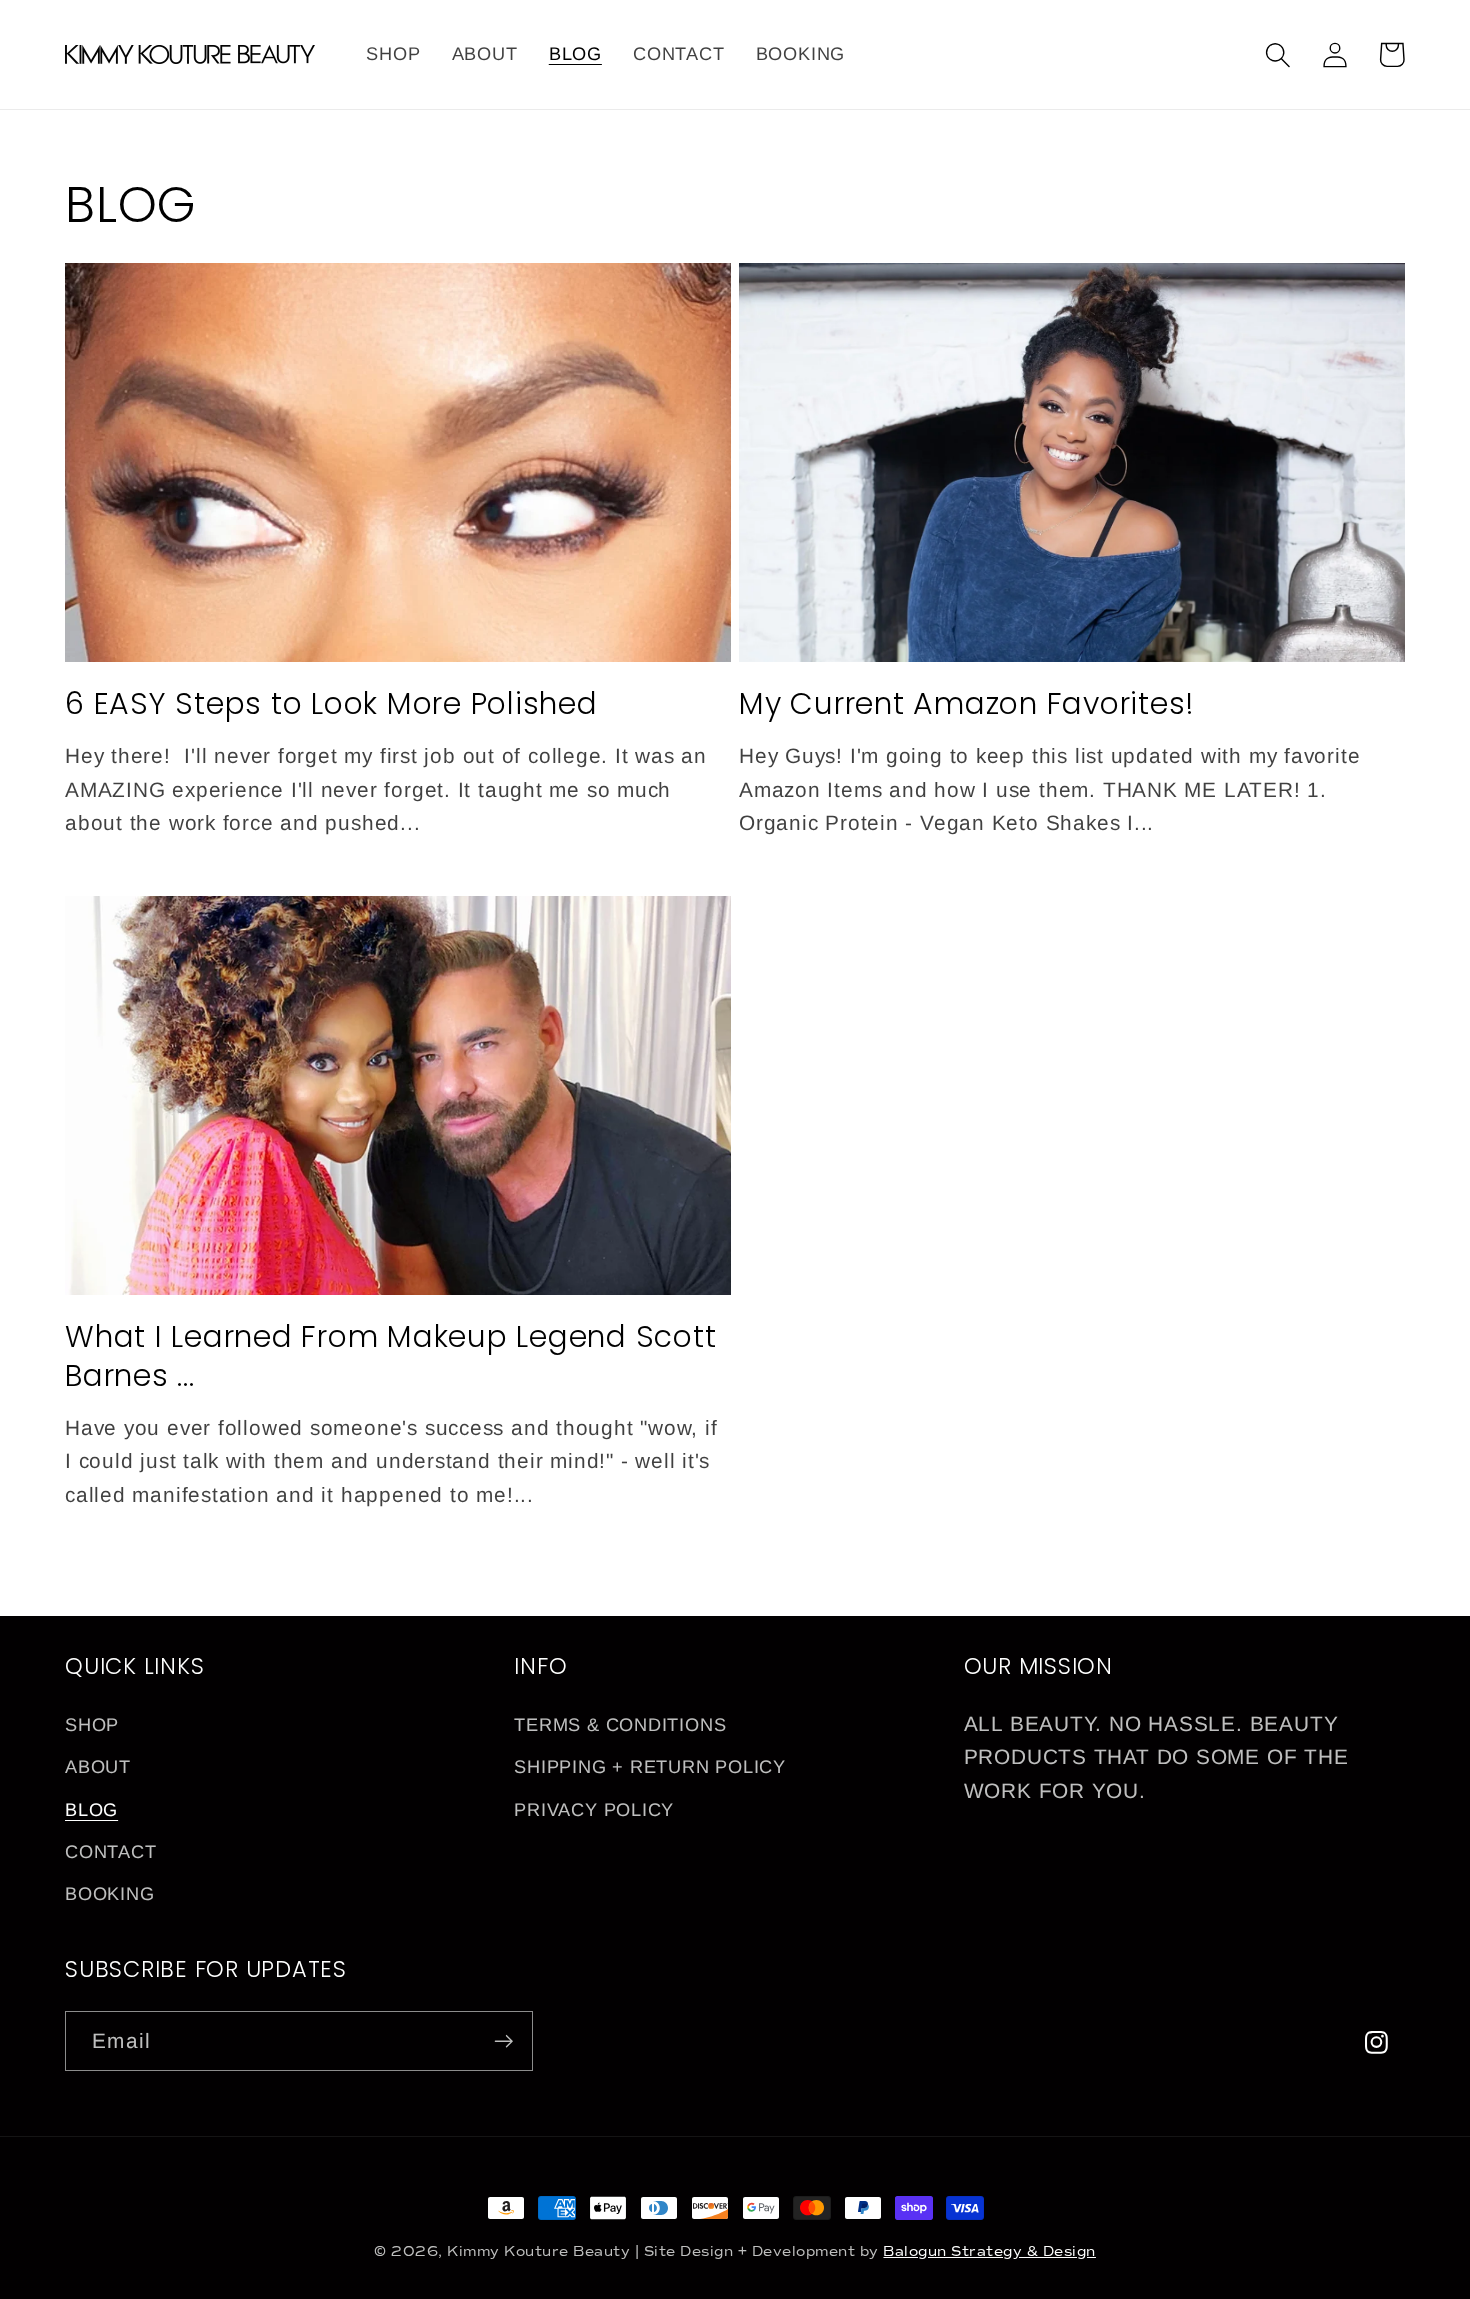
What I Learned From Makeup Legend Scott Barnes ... (390, 1356)
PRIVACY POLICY (594, 1810)
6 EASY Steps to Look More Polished (331, 703)
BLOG (91, 1810)
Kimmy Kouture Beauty (538, 2251)
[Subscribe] (503, 2041)
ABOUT (98, 1767)
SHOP (92, 1725)
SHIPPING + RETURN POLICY (650, 1767)
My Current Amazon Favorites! (967, 703)
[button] (1277, 54)
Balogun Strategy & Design (989, 2251)
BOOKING (109, 1894)
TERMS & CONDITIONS (620, 1725)
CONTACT (110, 1852)
